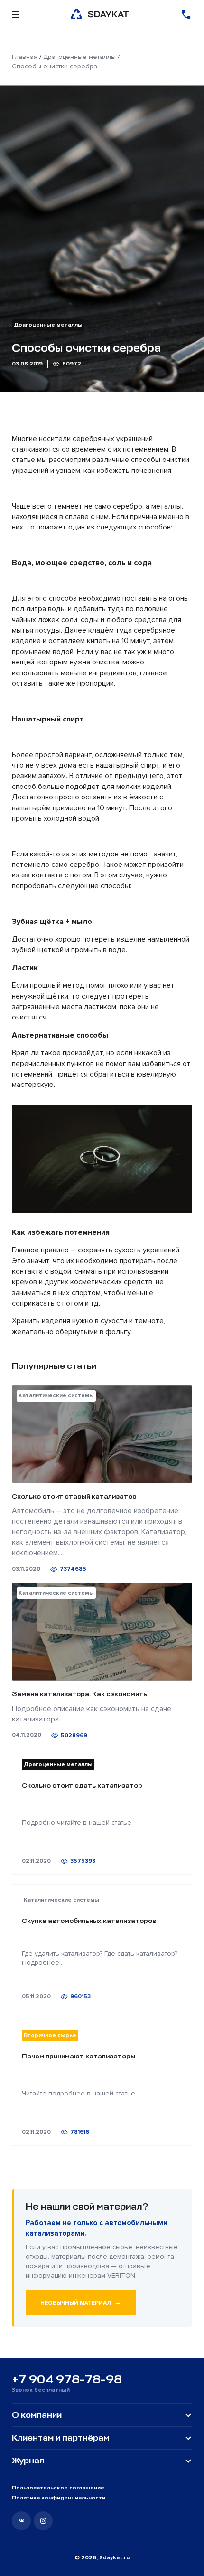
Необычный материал (81, 2302)
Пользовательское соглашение (58, 2488)
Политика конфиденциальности (59, 2498)
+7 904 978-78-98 (67, 2379)
